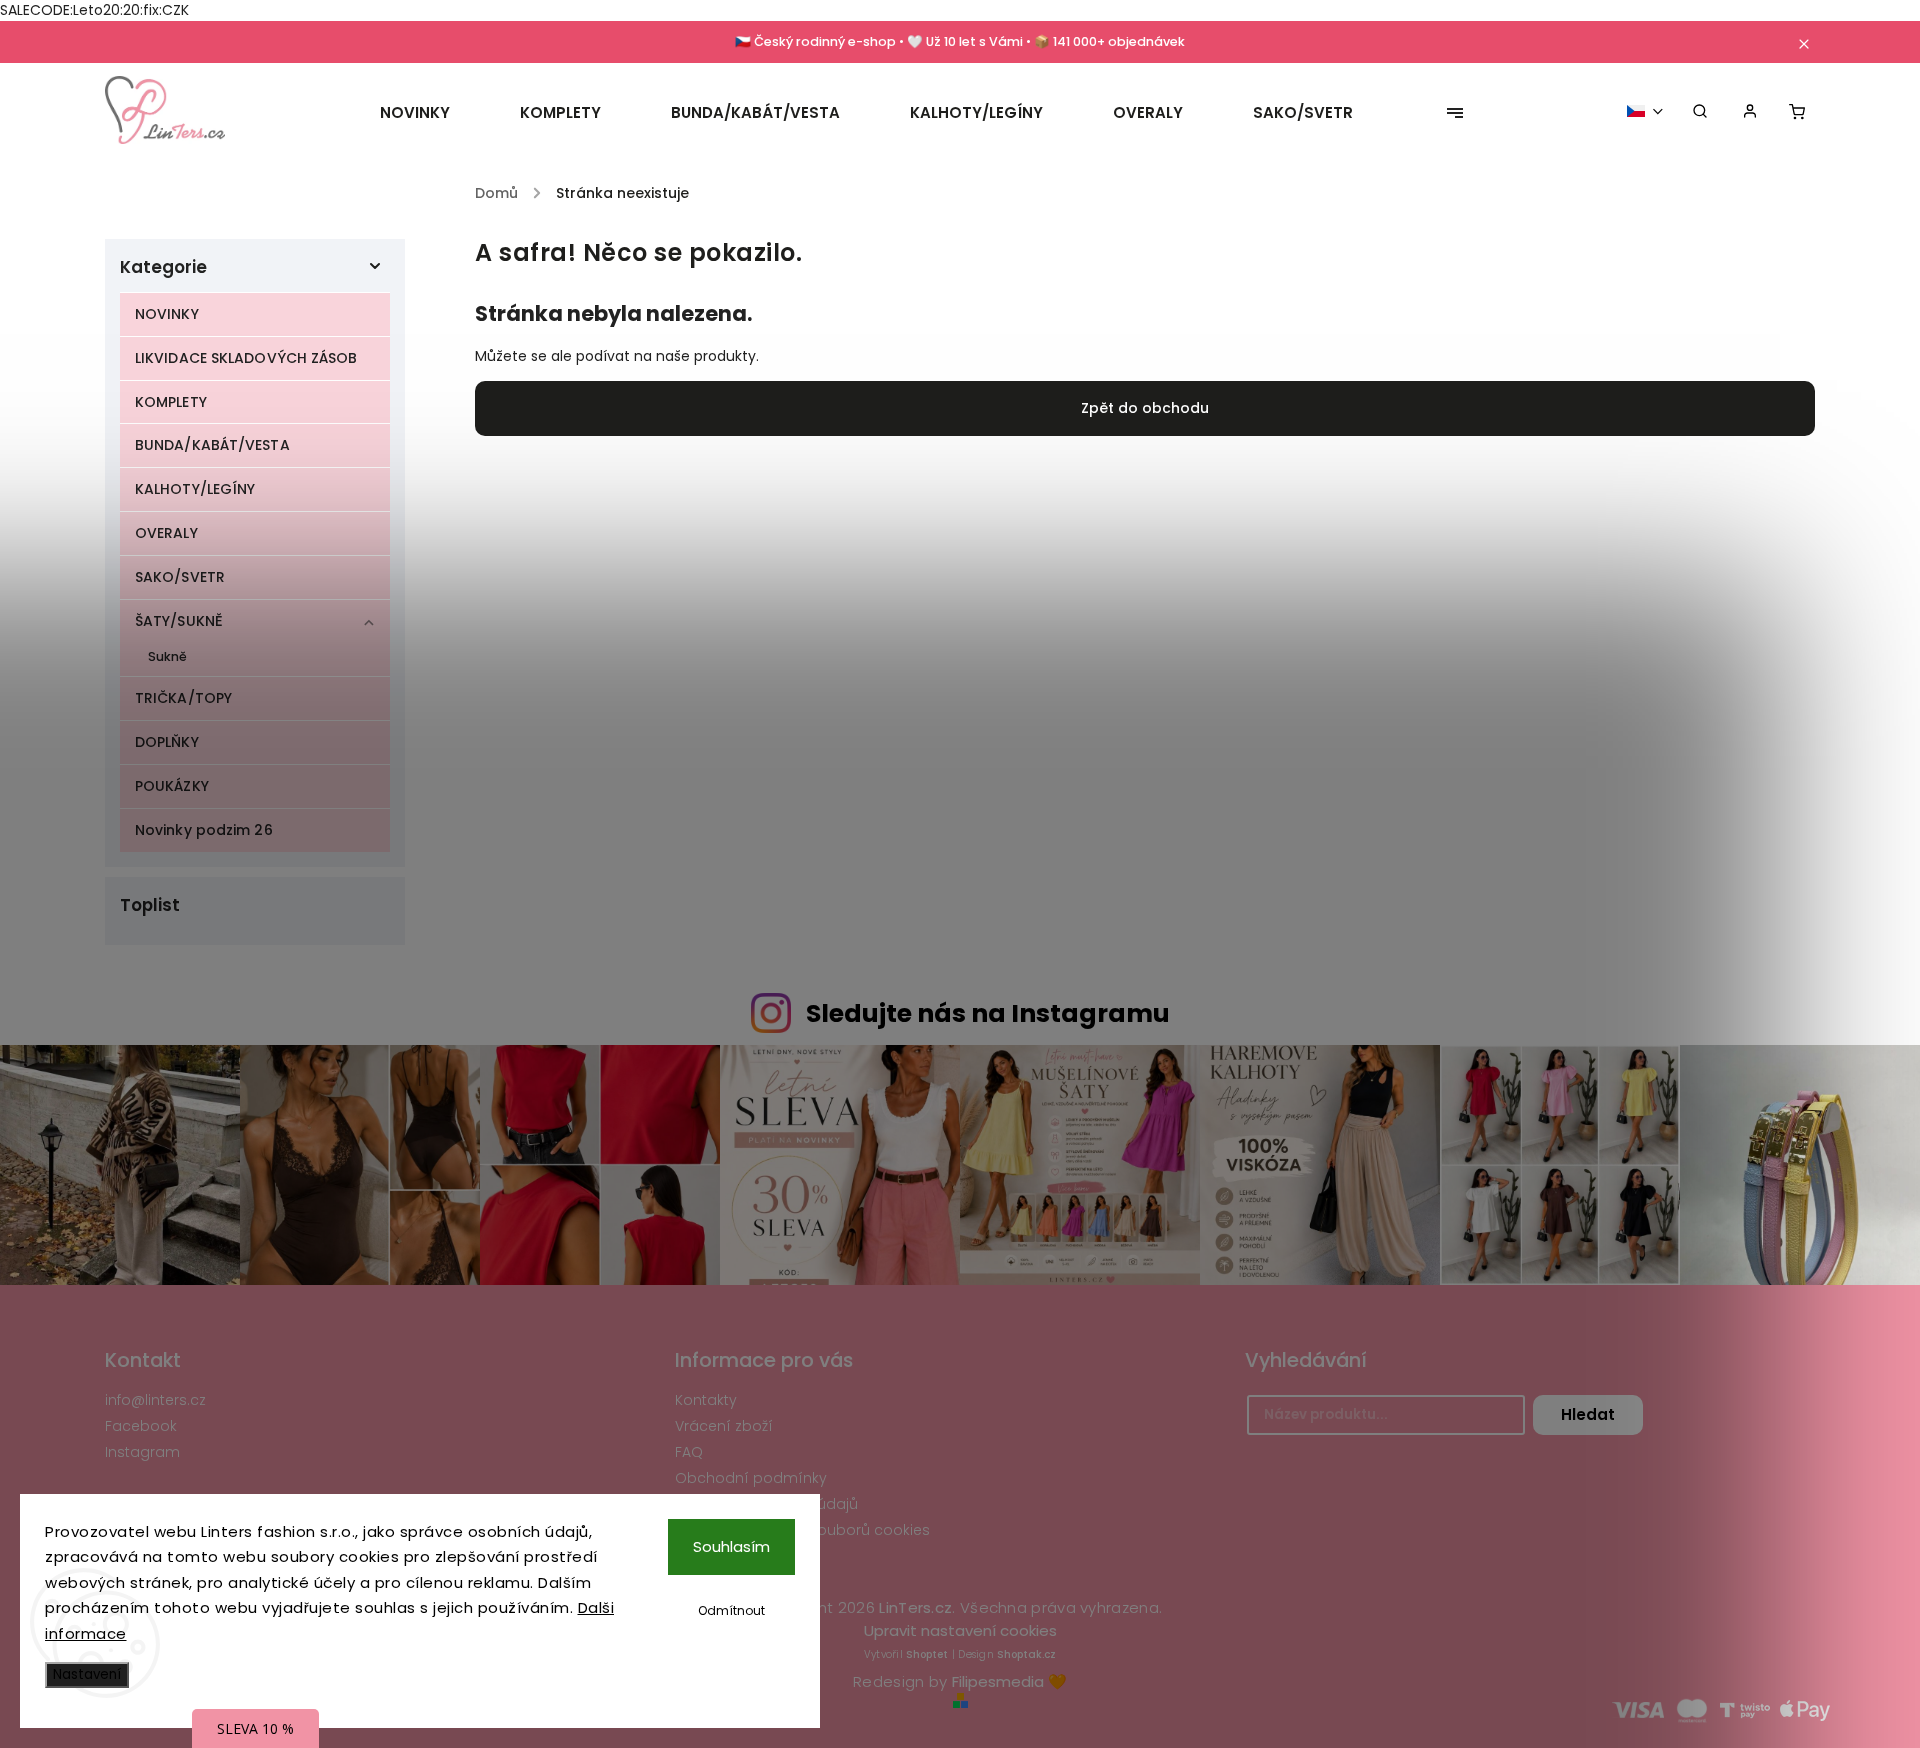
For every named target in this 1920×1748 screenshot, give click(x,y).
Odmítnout (731, 1610)
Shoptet (927, 1654)
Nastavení (87, 1674)
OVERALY (166, 533)
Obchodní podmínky (751, 1478)
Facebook (141, 1426)
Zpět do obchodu (1145, 408)
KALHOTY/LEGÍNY (195, 489)
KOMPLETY (171, 402)
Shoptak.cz (1026, 1654)
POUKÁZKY (172, 786)
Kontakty (706, 1400)
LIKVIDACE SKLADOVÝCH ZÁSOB (246, 358)
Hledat (1588, 1414)
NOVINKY (167, 314)
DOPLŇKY (167, 742)
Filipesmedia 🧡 (1009, 1681)
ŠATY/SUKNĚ (179, 621)
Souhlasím (731, 1546)
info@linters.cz (155, 1400)
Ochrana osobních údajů (766, 1504)
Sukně (168, 656)
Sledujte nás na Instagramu (988, 1013)
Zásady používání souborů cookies (802, 1530)
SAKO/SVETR (180, 577)
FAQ (689, 1452)
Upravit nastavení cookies (960, 1630)
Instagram (142, 1452)
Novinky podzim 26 (204, 830)
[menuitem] (432, 113)
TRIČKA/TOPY (183, 698)
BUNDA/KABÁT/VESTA (212, 445)
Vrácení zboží (724, 1426)
